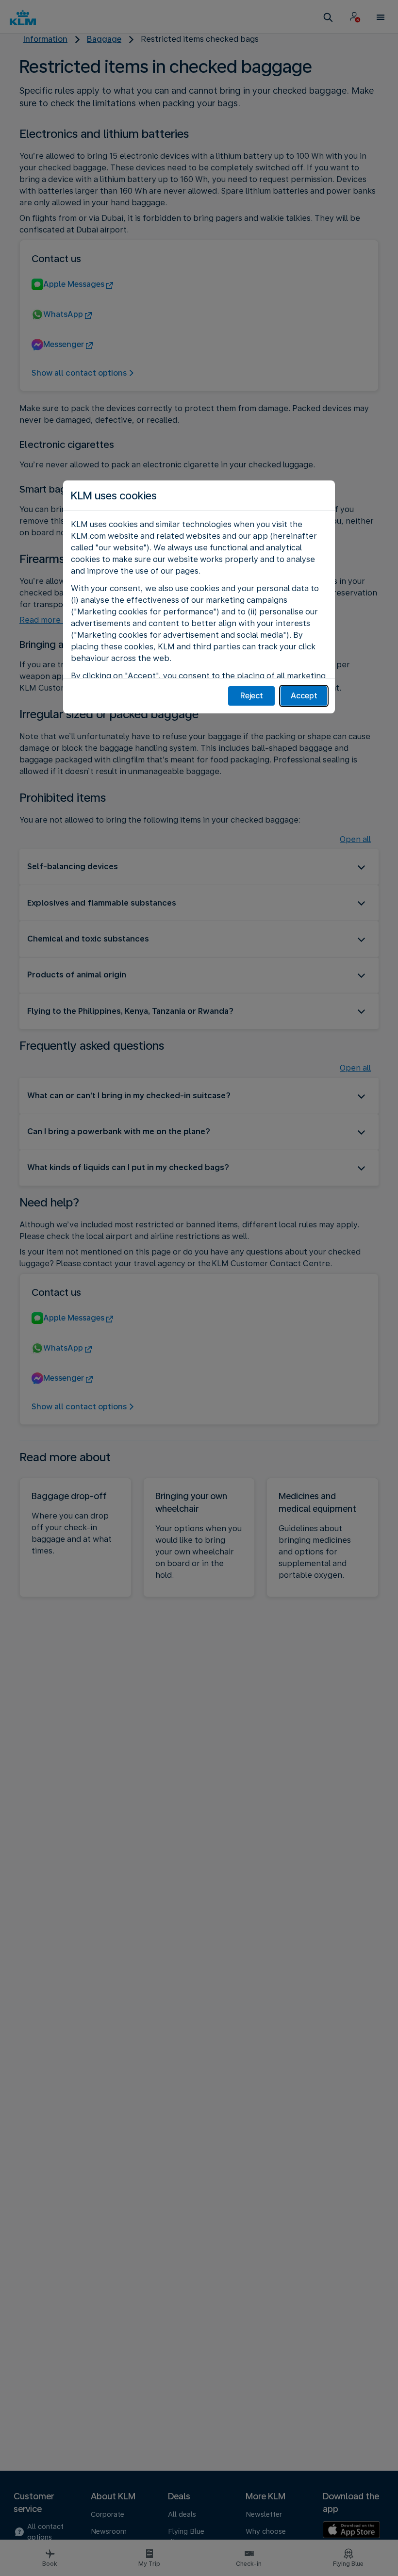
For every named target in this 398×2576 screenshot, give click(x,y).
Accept (304, 696)
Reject (252, 696)
